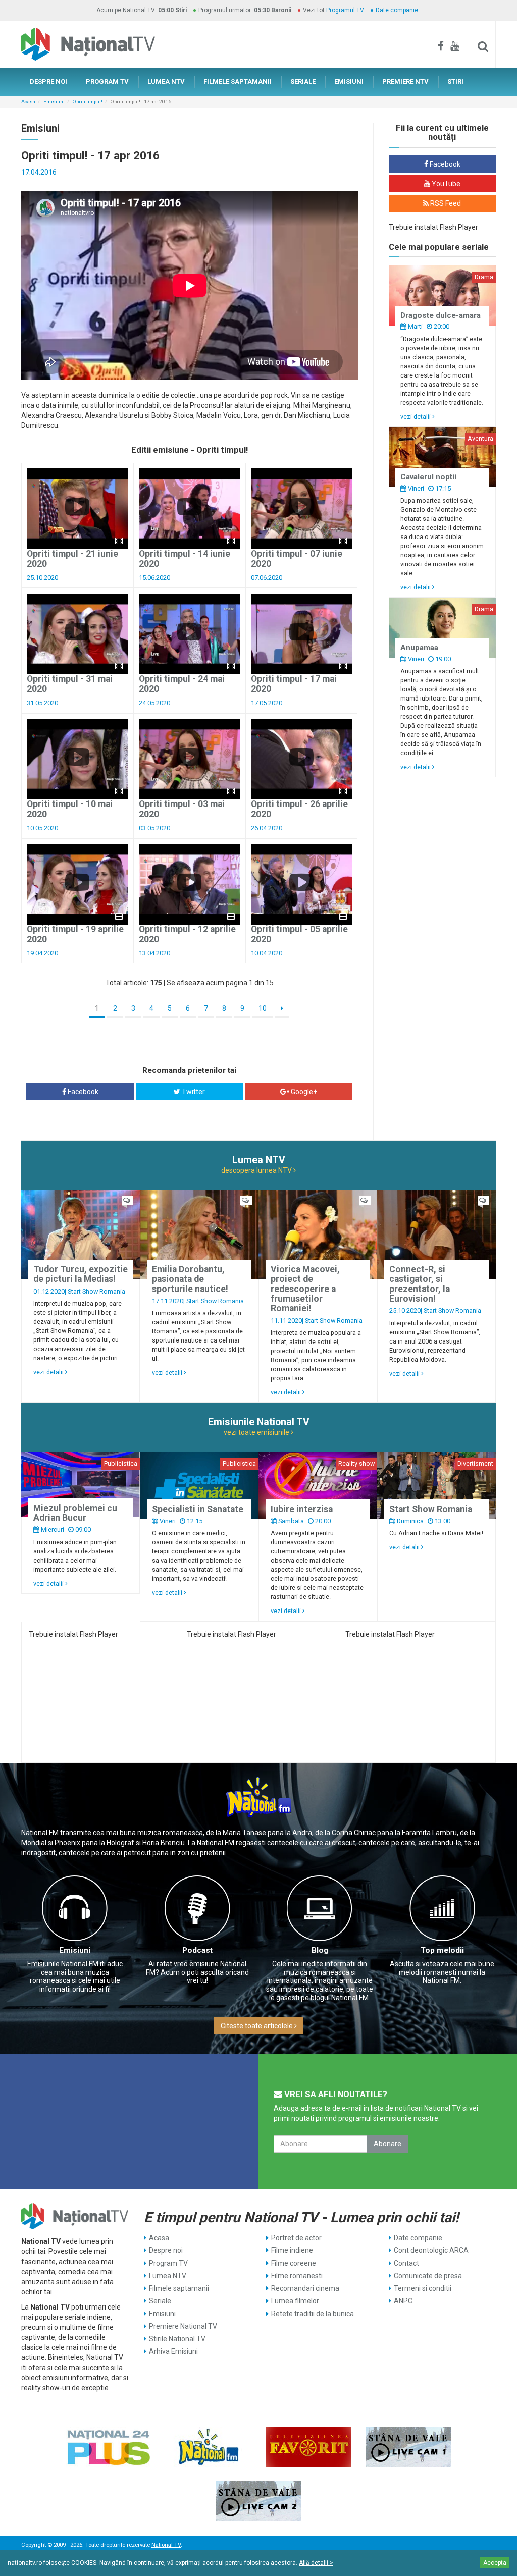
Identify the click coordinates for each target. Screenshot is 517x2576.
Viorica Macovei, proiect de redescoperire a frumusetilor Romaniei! (305, 1289)
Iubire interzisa (302, 1509)
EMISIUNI (349, 82)
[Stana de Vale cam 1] (408, 2447)
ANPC (403, 2301)
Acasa (28, 102)
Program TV (168, 2263)
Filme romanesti (297, 2276)
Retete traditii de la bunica (313, 2314)
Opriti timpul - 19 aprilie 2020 (75, 934)
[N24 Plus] (109, 2447)
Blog (320, 1950)
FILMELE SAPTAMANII (238, 82)
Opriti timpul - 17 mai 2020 (294, 684)
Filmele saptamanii (179, 2288)
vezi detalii (416, 417)
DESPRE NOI (48, 82)
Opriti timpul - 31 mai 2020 (70, 684)
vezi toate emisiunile (257, 1432)
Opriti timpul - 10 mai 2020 (70, 809)
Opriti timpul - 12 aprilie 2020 (187, 934)
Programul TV (345, 10)
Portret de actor (296, 2238)
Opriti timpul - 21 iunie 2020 (72, 558)
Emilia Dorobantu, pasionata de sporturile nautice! (190, 1279)
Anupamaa (419, 648)
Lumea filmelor (295, 2301)
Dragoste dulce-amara (441, 315)
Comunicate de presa (428, 2276)
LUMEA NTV (166, 82)
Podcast (197, 1950)
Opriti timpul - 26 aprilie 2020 (299, 809)
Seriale (160, 2301)
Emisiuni (54, 102)
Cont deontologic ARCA (431, 2250)
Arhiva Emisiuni (173, 2351)
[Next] (282, 1009)
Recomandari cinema (305, 2288)
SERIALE (303, 82)
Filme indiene (292, 2250)
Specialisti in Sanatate (198, 1509)
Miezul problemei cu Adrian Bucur (75, 1513)
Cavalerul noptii (428, 477)
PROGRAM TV (107, 82)
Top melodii (442, 1950)
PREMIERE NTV (405, 82)
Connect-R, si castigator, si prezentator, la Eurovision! (420, 1284)
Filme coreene (294, 2263)
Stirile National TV (177, 2339)
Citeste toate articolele (257, 2026)
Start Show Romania (96, 1291)
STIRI (455, 82)
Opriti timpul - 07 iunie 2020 (297, 558)
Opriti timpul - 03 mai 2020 (182, 809)
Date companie (397, 10)
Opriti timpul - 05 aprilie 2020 (299, 934)
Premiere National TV (183, 2326)
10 (263, 1008)
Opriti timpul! (88, 102)
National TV (166, 2545)
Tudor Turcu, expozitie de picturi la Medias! (81, 1274)
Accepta (495, 2563)
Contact (406, 2263)
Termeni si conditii (423, 2288)
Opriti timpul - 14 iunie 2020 (185, 558)
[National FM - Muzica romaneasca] (209, 2447)
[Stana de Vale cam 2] (258, 2501)
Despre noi (166, 2250)
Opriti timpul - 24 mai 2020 (182, 684)
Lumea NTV (168, 2276)
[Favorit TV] (308, 2447)
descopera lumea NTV (257, 1170)
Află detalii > (316, 2563)
